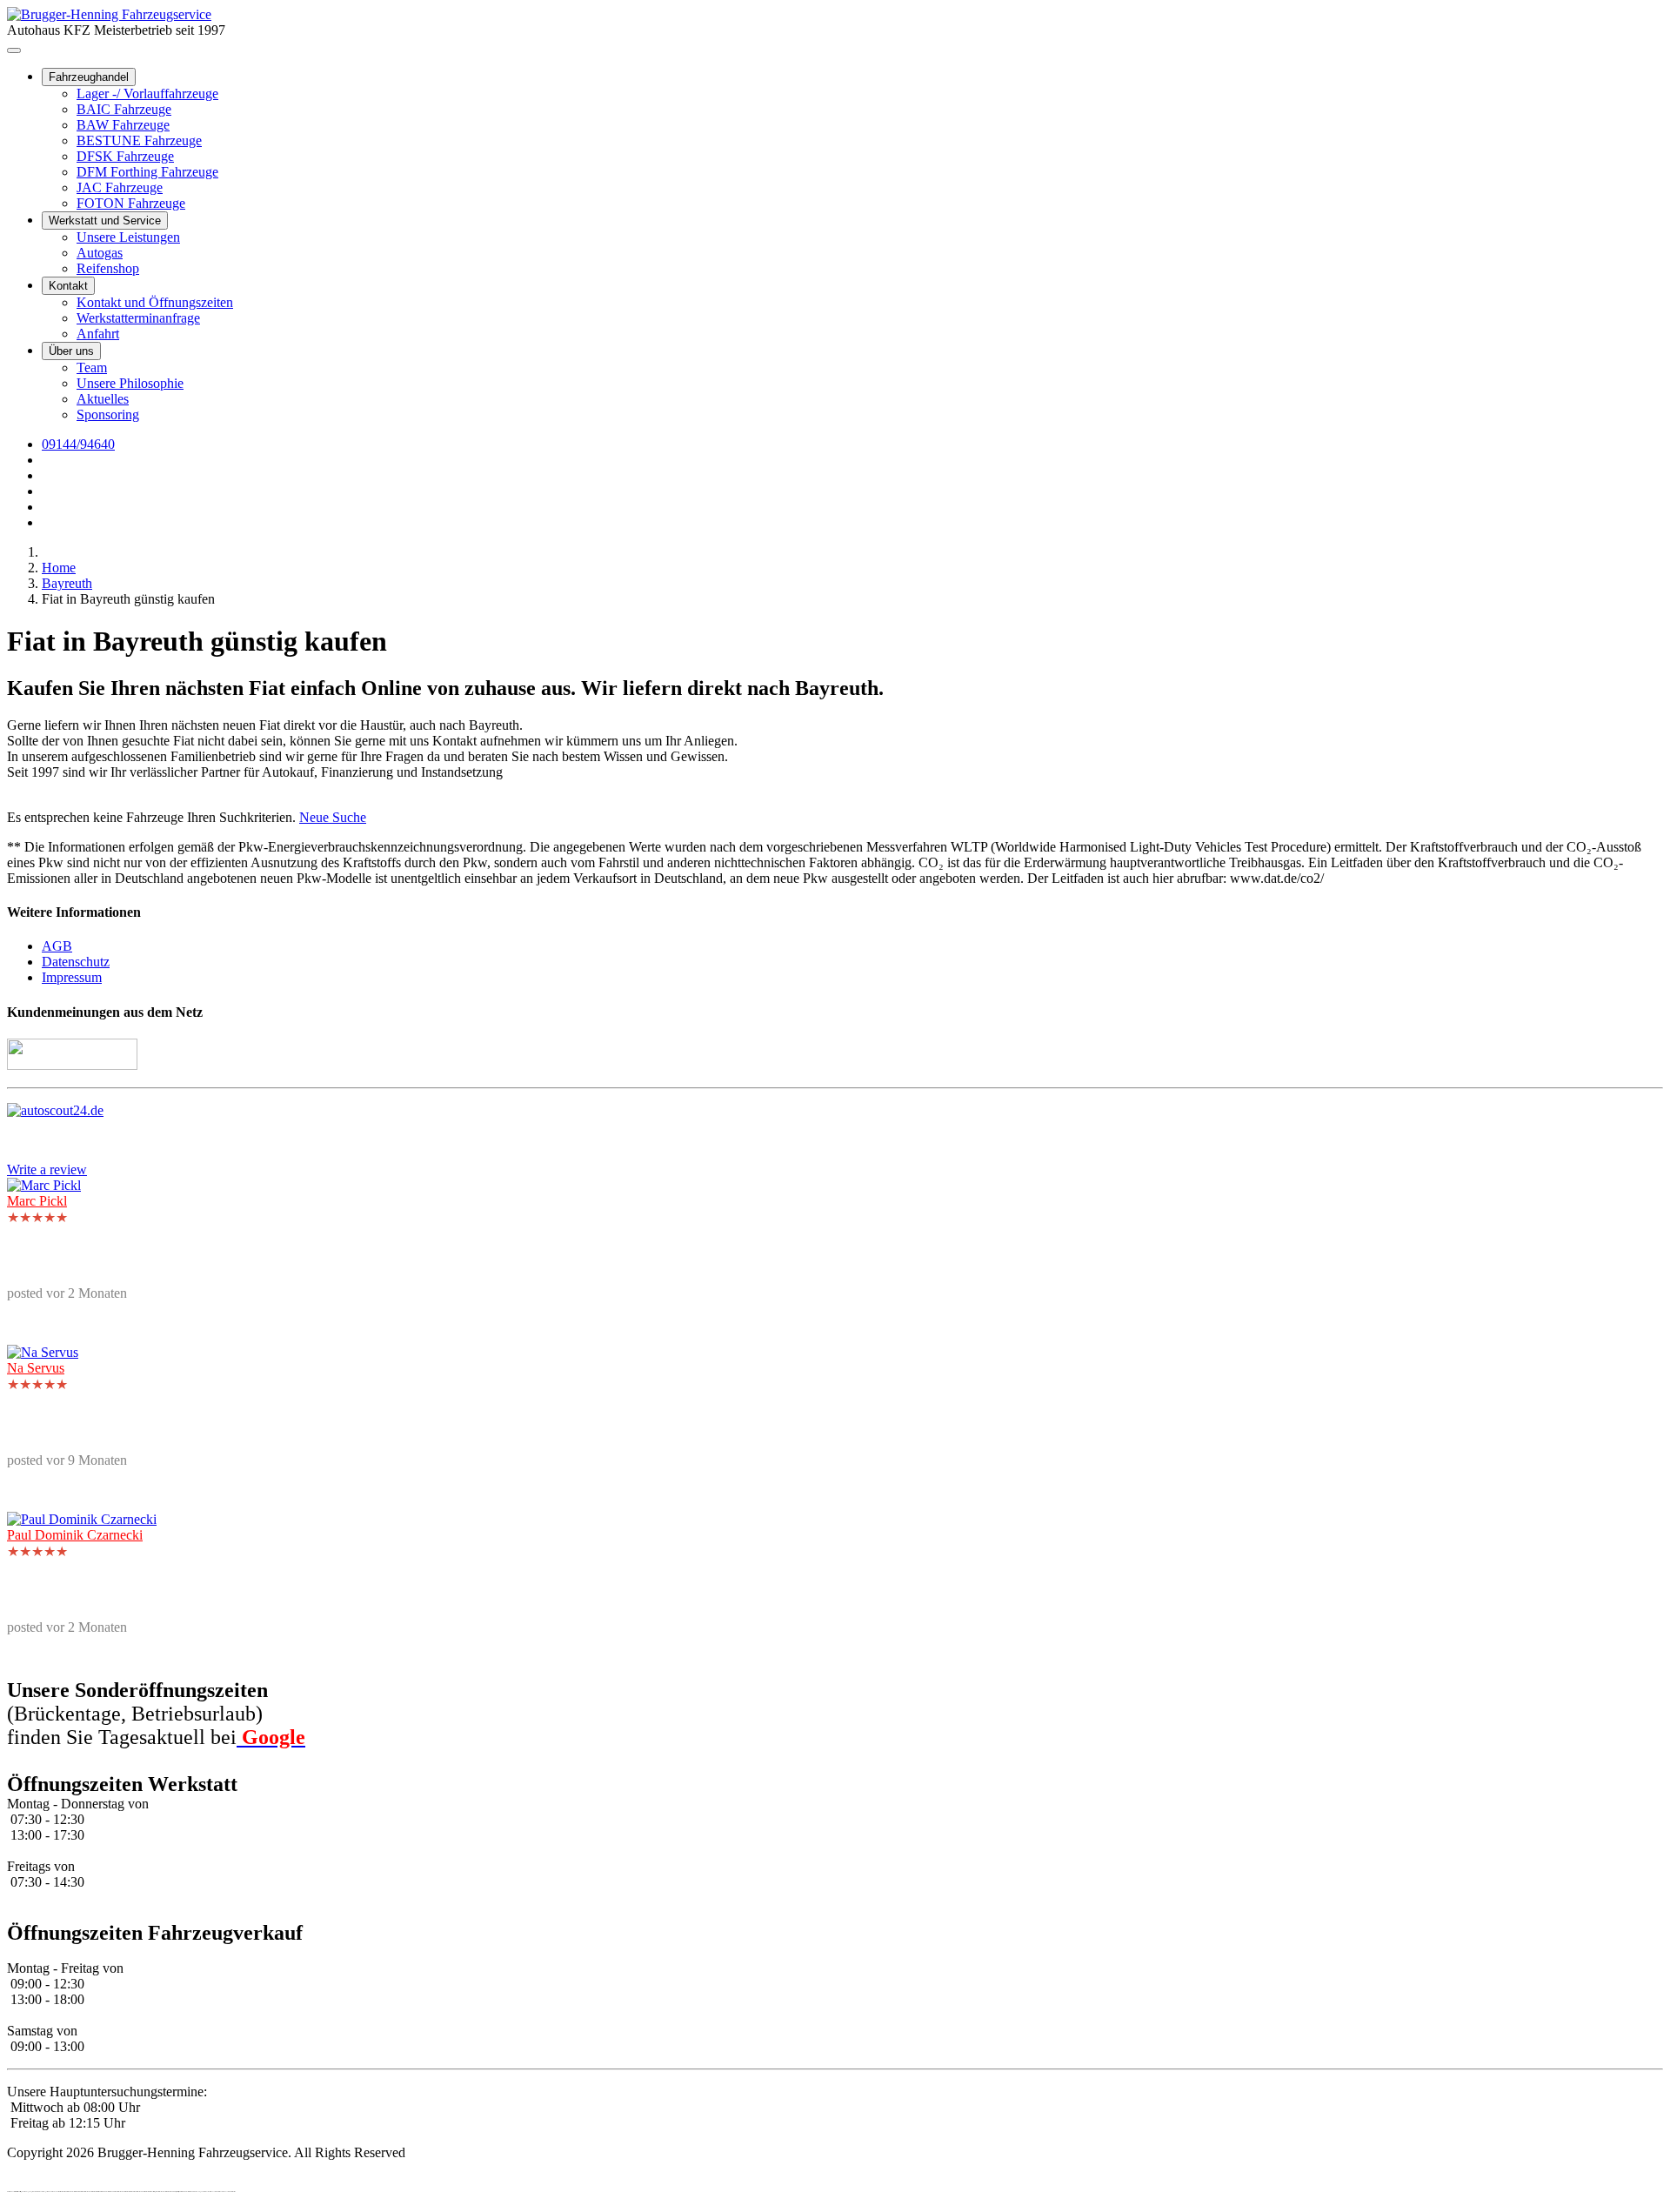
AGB (57, 946)
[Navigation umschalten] (14, 50)
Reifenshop (108, 268)
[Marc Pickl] (44, 1185)
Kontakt (68, 286)
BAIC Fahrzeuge (124, 109)
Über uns (71, 351)
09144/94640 (78, 444)
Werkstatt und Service (105, 221)
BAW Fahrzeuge (123, 125)
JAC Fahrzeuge (120, 187)
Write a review (47, 1169)
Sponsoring (108, 414)
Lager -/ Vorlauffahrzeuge (147, 94)
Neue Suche (333, 817)
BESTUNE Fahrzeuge (139, 140)
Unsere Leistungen (128, 237)
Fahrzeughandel (89, 77)
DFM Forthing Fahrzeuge (147, 172)
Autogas (100, 253)
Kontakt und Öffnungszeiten (155, 302)
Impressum (72, 977)
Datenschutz (76, 962)
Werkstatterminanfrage (138, 318)
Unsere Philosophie (130, 383)
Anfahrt (98, 334)
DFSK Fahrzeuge (125, 156)
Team (92, 368)
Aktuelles (103, 399)
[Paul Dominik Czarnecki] (82, 1519)
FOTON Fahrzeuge (131, 203)
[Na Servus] (43, 1352)
